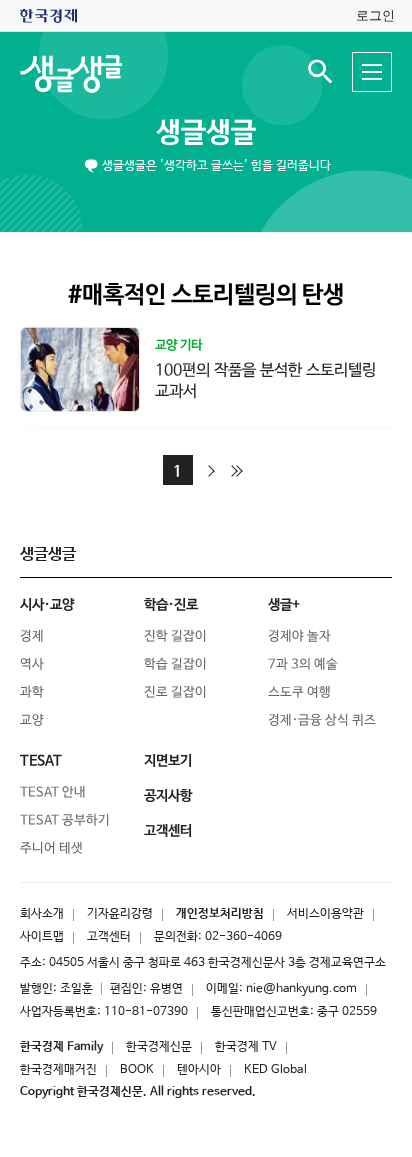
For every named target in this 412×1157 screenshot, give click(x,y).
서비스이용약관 (325, 914)
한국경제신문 (159, 1047)
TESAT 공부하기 (65, 820)
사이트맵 (42, 937)
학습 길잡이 (175, 664)
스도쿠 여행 (299, 692)
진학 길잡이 (175, 636)
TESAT (41, 761)
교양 (32, 720)
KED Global (275, 1070)
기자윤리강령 (120, 914)
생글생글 (206, 133)
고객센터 (109, 937)
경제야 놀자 (299, 636)
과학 (32, 692)
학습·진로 (171, 605)
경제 (32, 636)
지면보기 (168, 761)
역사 (32, 664)
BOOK (137, 1070)
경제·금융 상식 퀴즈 (322, 720)
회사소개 (42, 914)
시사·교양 (47, 605)
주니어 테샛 (51, 848)
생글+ (284, 605)
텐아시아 (199, 1070)
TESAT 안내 (53, 792)
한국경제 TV (246, 1047)
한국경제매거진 (58, 1070)
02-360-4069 (243, 937)
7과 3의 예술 (303, 664)
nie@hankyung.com (301, 989)
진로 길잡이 (175, 692)
